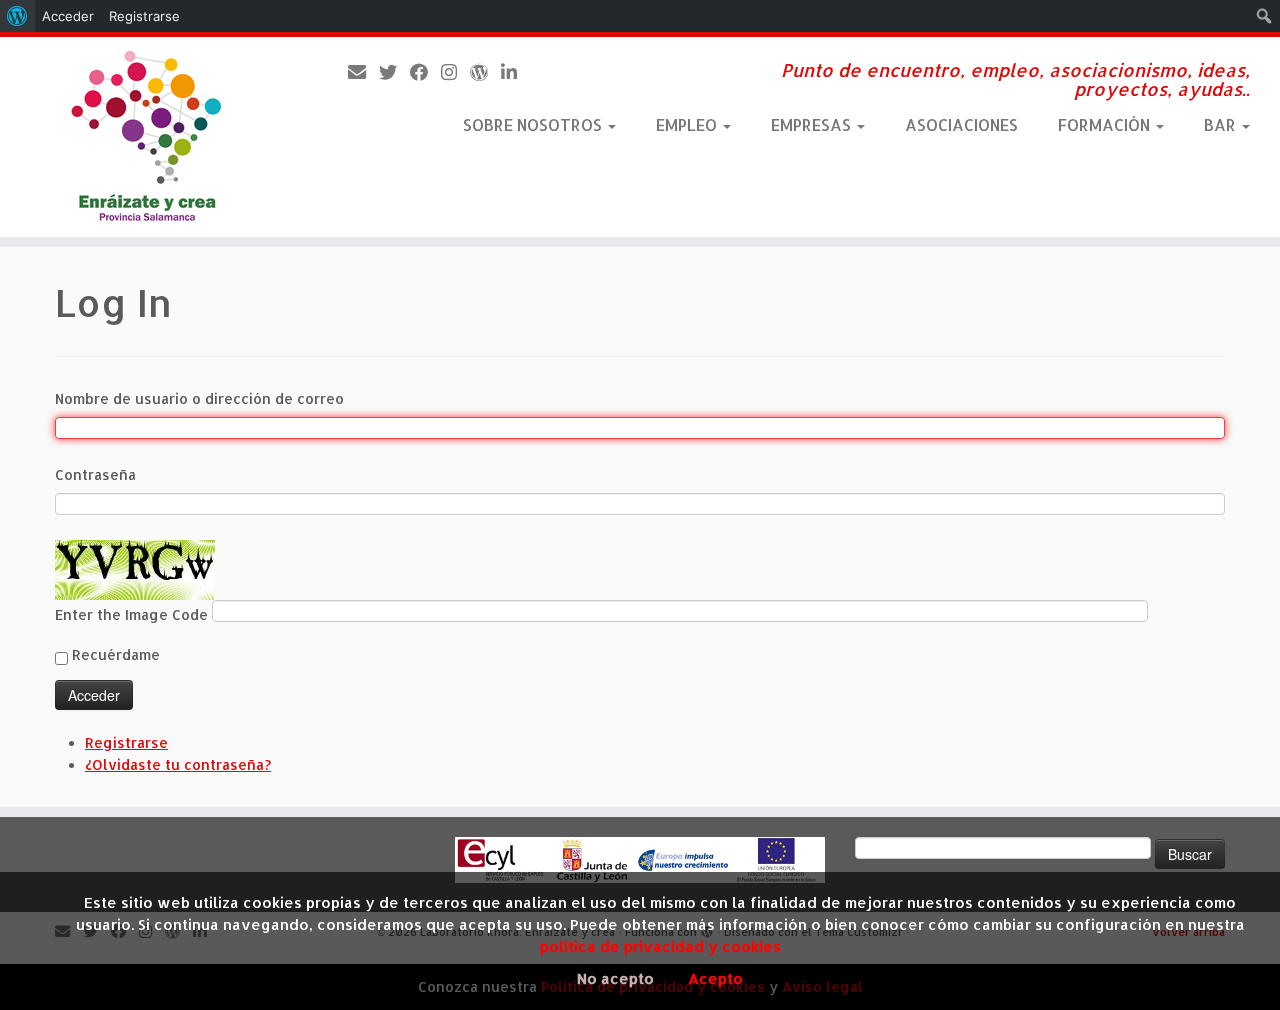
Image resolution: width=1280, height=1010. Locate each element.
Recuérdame (116, 654)
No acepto (615, 978)
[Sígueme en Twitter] (394, 71)
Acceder (68, 16)
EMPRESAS (813, 124)
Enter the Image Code (133, 614)
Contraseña (95, 474)
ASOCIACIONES (961, 124)
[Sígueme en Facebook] (425, 71)
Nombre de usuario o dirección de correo (199, 398)
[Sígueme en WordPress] (485, 71)
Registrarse (126, 742)
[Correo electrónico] (363, 71)
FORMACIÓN (1106, 124)
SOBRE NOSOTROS (534, 124)
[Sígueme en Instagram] (455, 71)
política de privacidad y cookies (660, 946)
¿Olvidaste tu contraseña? (178, 764)
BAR (1222, 124)
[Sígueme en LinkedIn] (515, 71)
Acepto (715, 978)
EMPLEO (688, 124)
